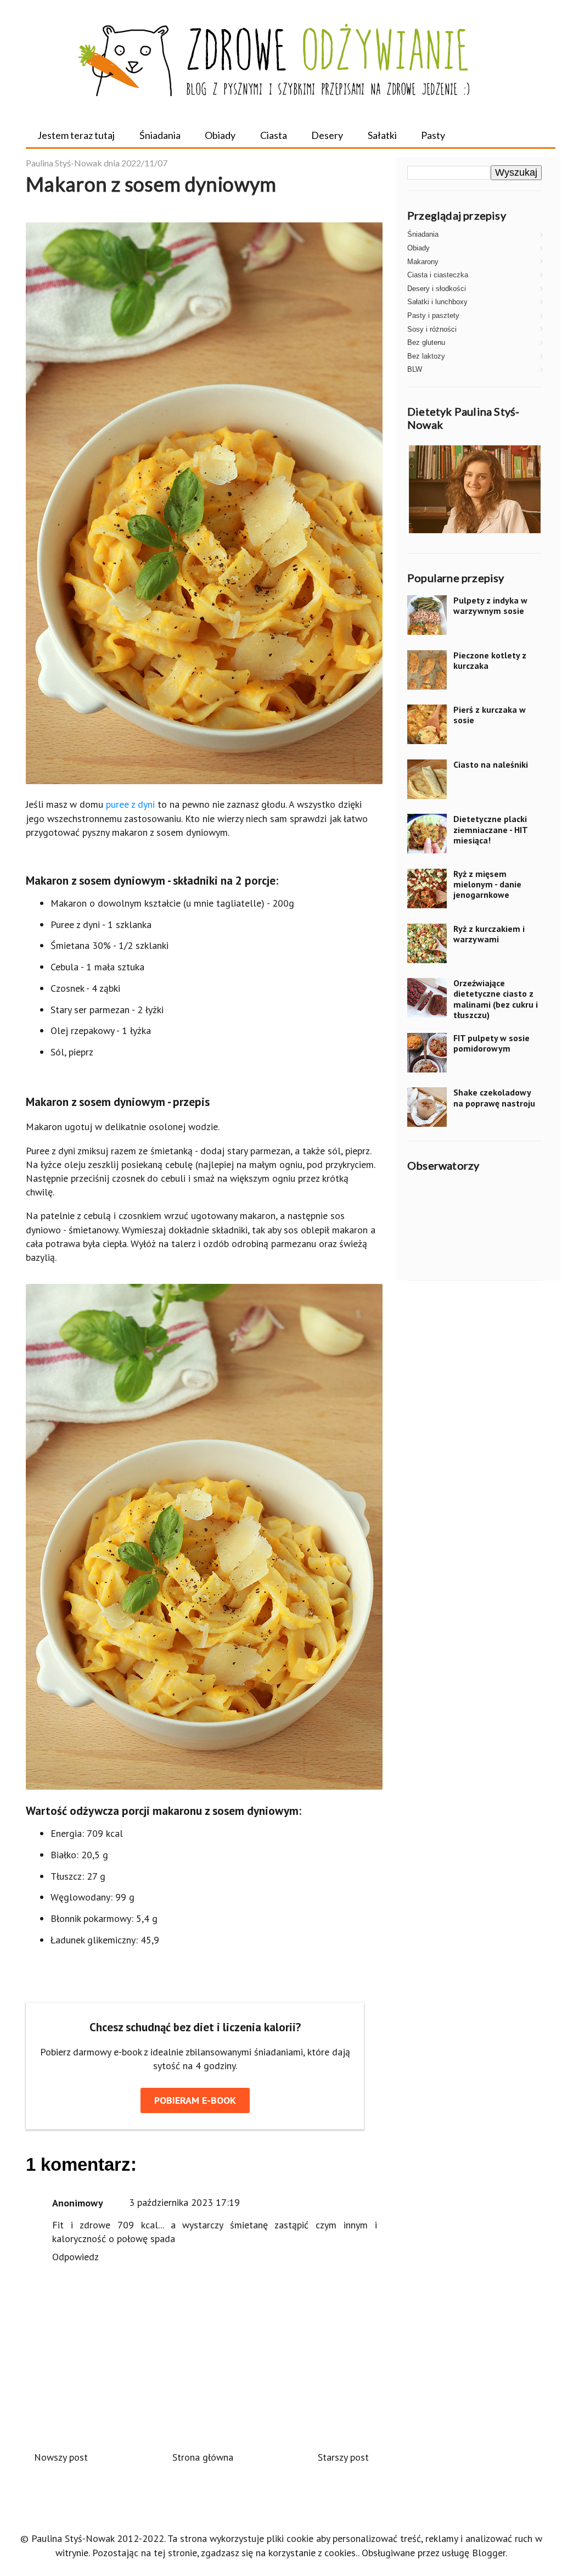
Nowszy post (61, 2457)
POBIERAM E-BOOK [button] (195, 2100)
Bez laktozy (426, 356)
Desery (327, 135)
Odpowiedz (75, 2257)
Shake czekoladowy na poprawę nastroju (494, 1097)
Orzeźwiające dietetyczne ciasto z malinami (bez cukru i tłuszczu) (496, 999)
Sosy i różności (432, 329)
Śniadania (160, 135)
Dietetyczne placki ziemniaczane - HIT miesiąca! (490, 829)
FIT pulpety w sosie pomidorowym (491, 1043)
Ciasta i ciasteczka (438, 275)
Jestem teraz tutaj (76, 135)
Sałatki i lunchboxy (437, 302)
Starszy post (343, 2457)
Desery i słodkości (437, 289)
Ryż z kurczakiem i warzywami (489, 934)
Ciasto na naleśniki (491, 764)
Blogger (489, 2553)
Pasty (433, 135)
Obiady (220, 135)
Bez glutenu (426, 342)
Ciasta (274, 135)
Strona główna (203, 2457)
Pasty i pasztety (433, 315)
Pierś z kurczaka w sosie (490, 715)
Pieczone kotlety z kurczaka (490, 660)
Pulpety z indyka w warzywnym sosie (490, 605)
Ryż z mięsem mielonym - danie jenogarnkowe (487, 884)
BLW (415, 369)
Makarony (423, 262)
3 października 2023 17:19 (184, 2202)
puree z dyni (130, 804)
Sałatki (382, 135)
